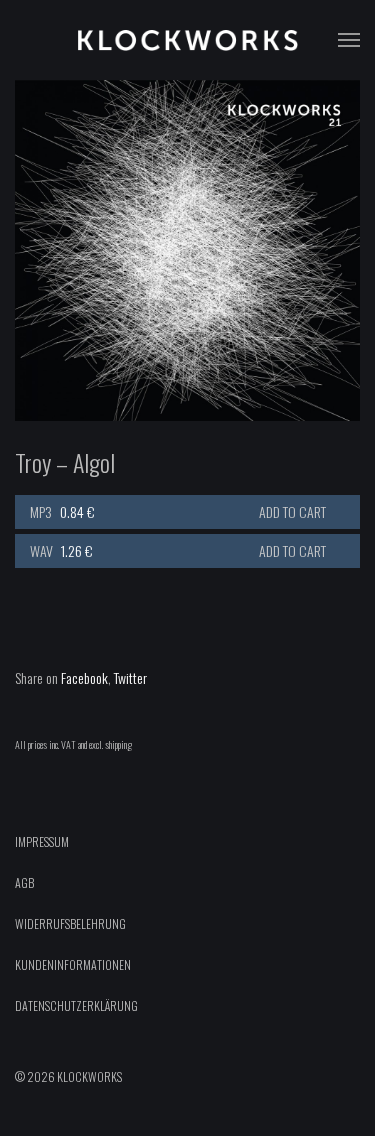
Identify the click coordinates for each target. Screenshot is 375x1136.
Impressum (42, 841)
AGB (24, 882)
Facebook (84, 677)
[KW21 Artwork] (187, 250)
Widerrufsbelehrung (70, 923)
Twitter (130, 677)
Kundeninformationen (73, 964)
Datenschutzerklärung (76, 1005)
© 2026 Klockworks (68, 1076)
